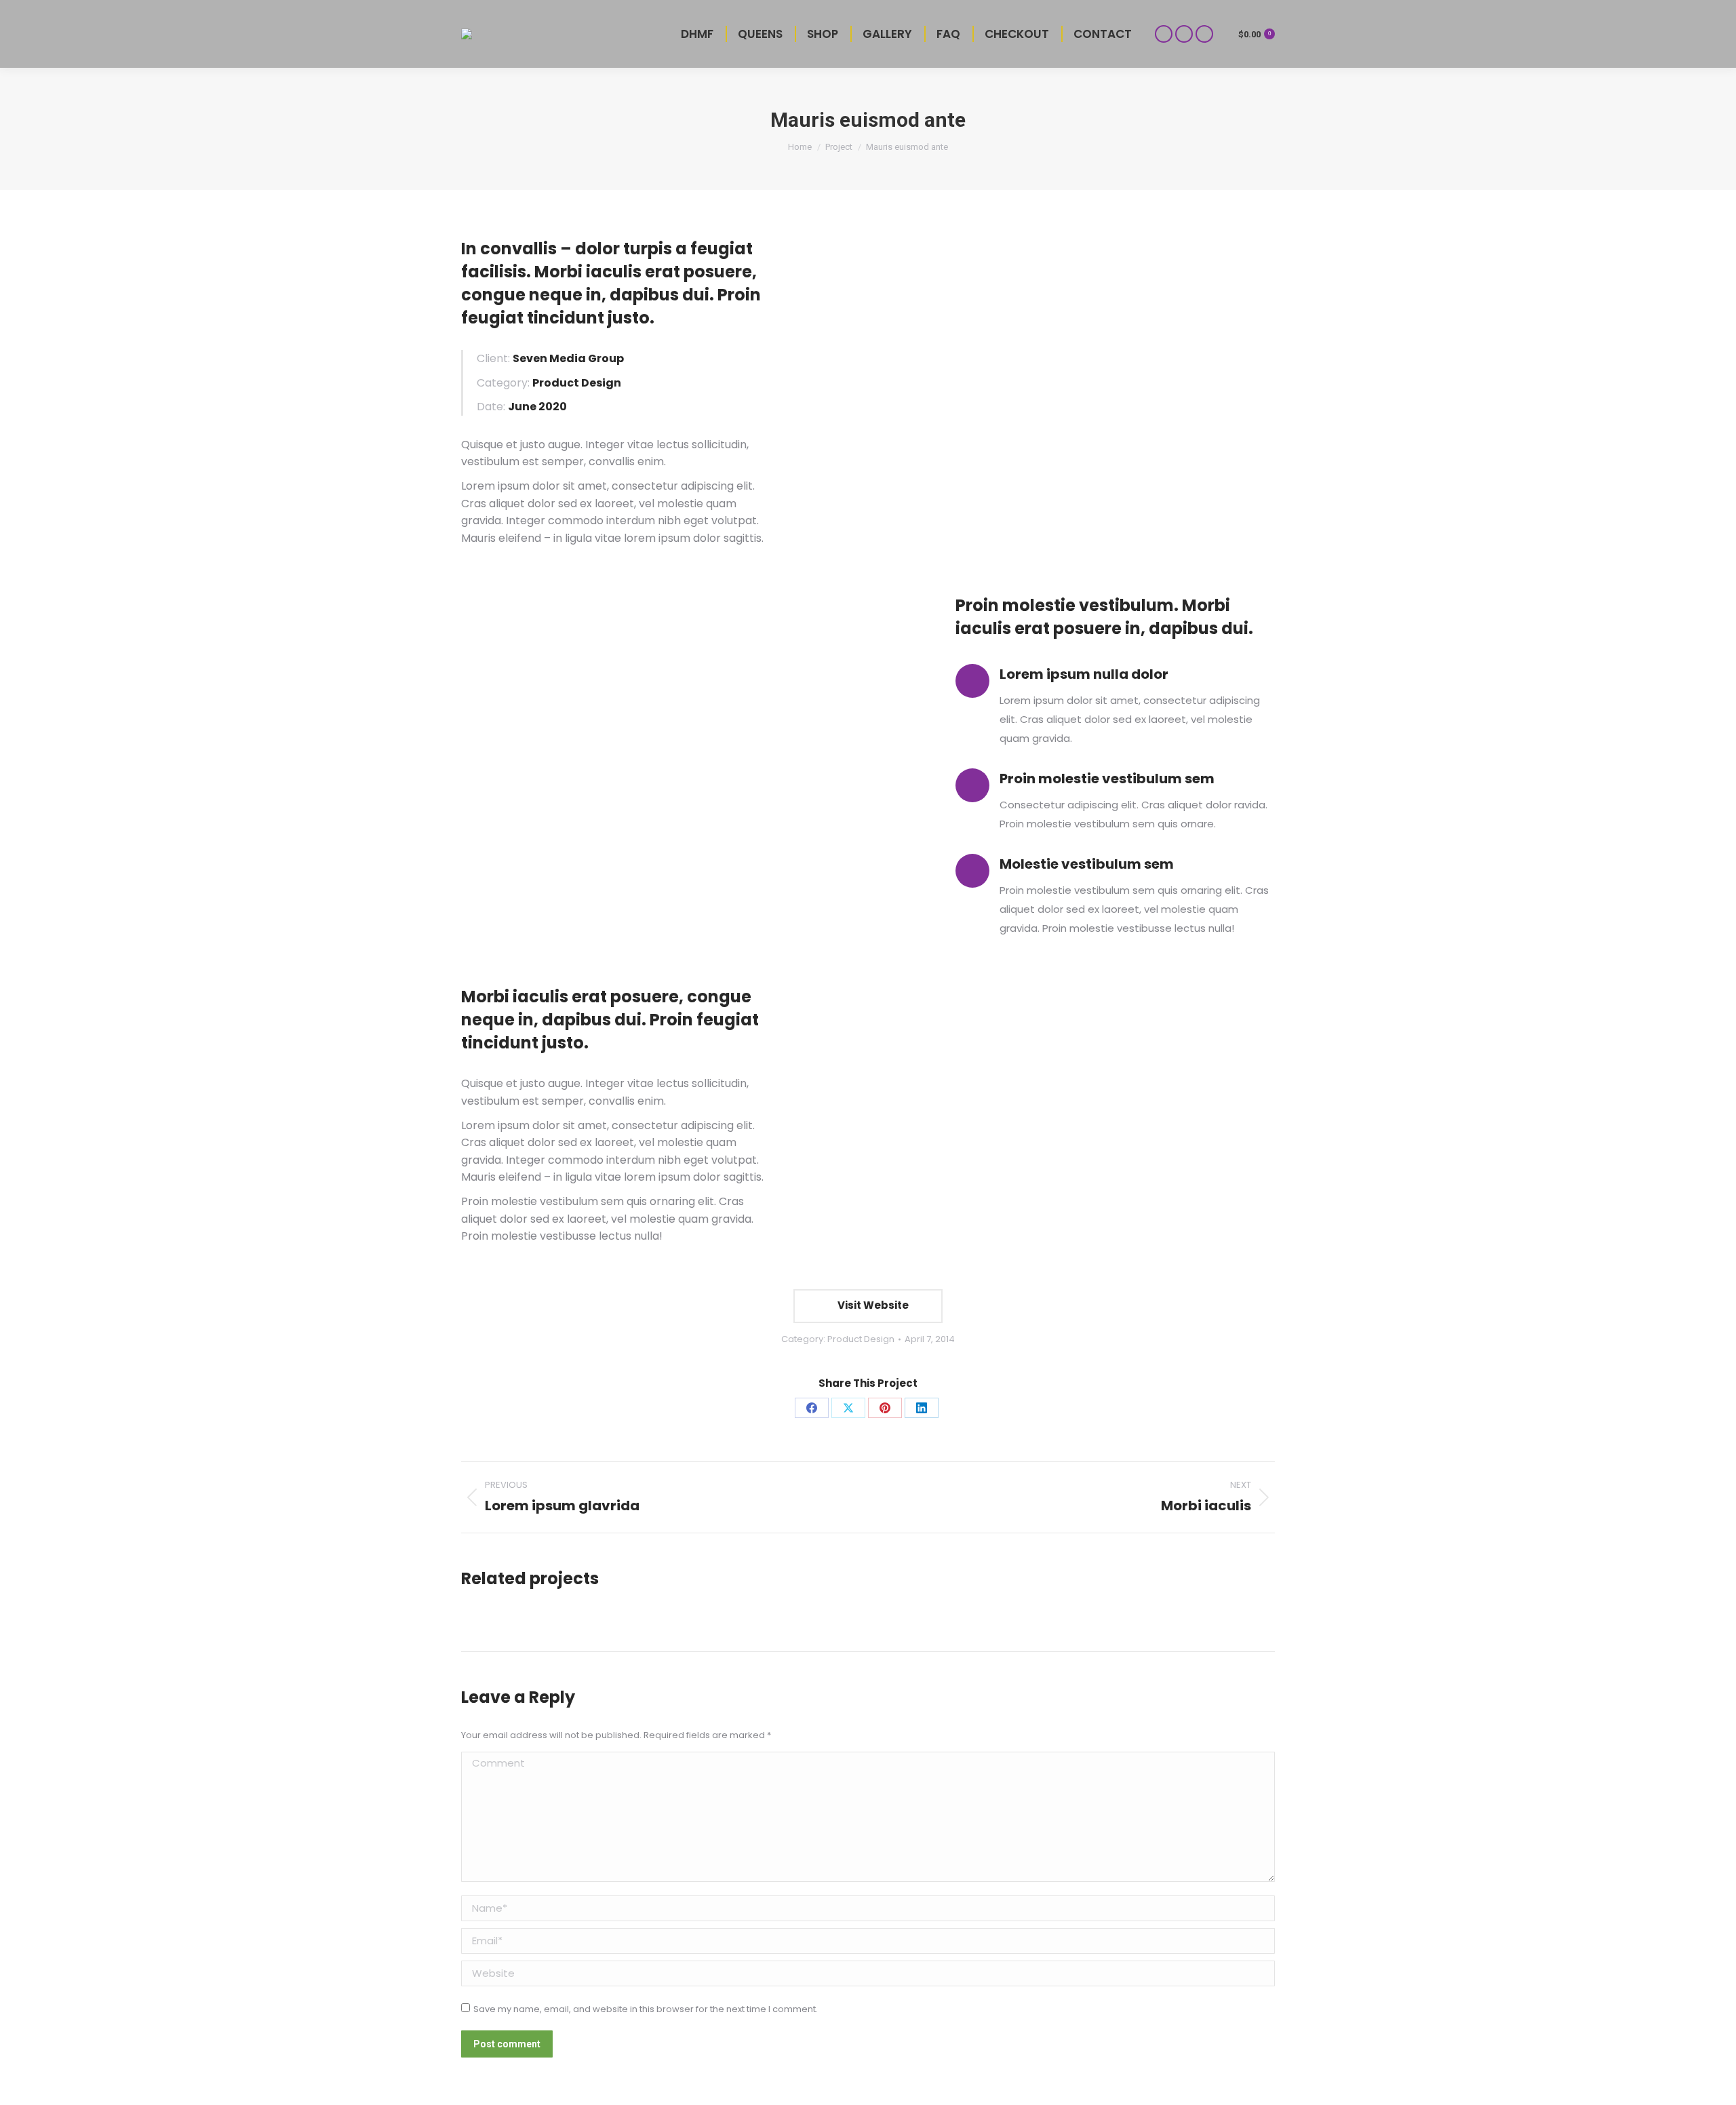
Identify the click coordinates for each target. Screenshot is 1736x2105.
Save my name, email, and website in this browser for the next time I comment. (646, 2009)
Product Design (861, 1339)
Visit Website (872, 1305)
